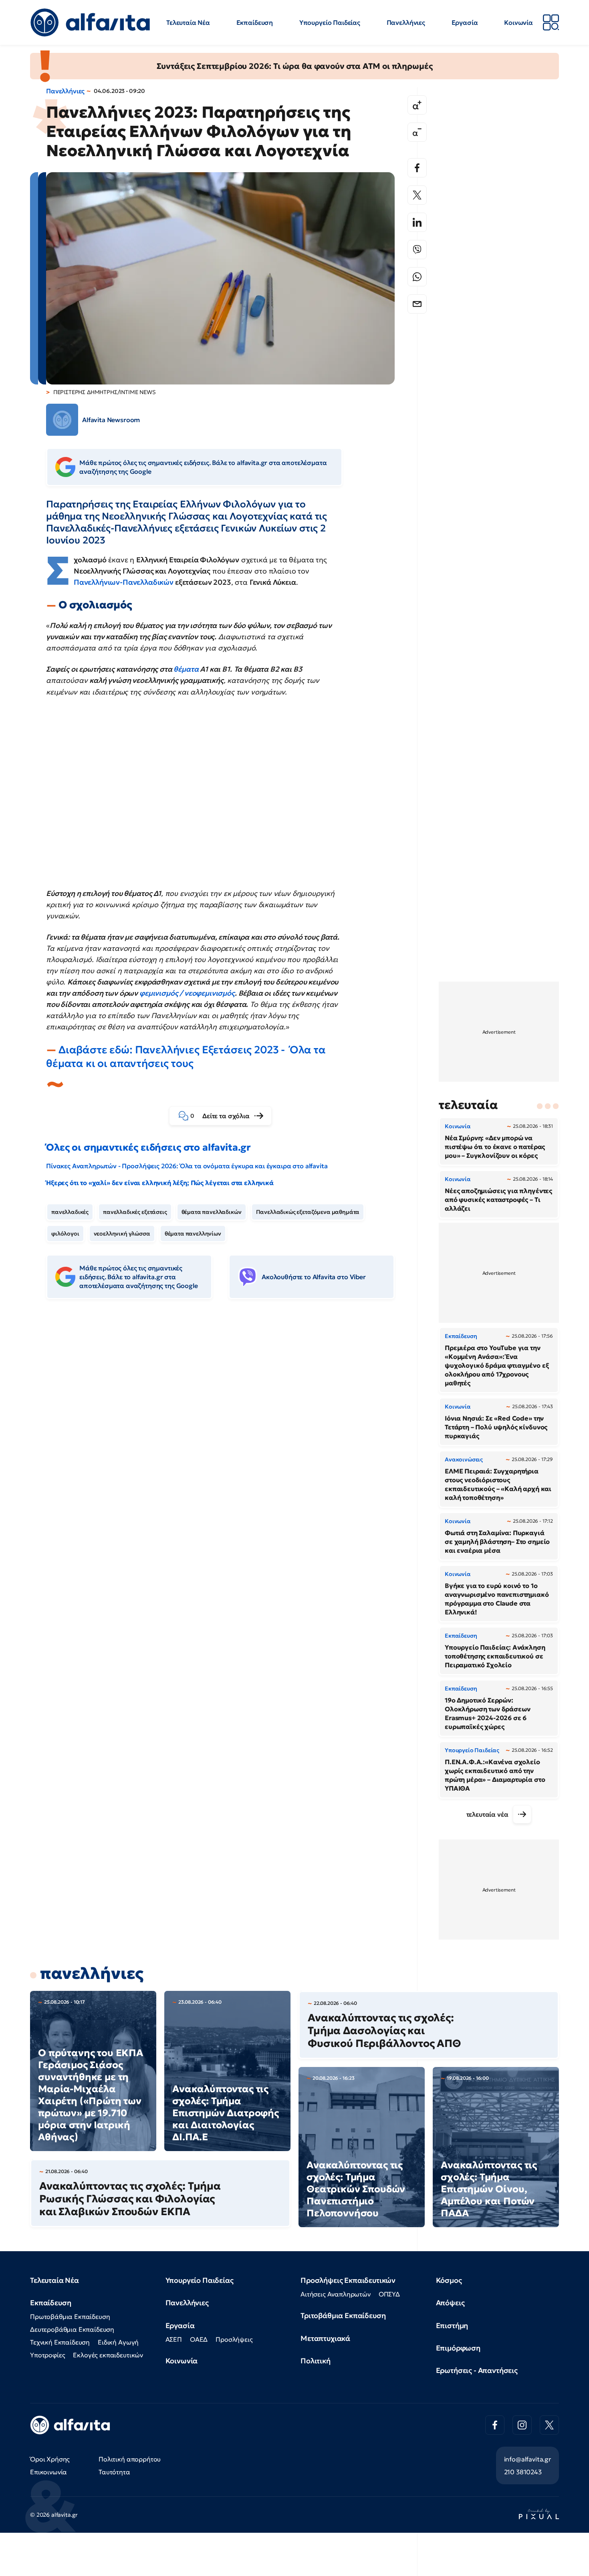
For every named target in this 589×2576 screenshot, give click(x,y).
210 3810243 (523, 2472)
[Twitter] (417, 195)
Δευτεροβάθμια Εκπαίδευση (72, 2329)
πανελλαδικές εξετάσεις (135, 1212)
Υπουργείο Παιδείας (330, 22)
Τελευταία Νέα (188, 22)
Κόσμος (449, 2280)
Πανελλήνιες (406, 22)
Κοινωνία (518, 22)
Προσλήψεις (234, 2339)
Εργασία (465, 22)
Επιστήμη (452, 2325)
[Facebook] (417, 168)
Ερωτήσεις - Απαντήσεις (477, 2370)
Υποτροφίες (47, 2355)
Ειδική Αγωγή (118, 2342)
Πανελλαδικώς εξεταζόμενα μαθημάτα (308, 1212)
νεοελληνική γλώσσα (122, 1234)
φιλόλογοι (65, 1234)
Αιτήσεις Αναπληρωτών (336, 2294)
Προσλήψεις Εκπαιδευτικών (348, 2280)
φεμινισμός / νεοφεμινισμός (187, 993)
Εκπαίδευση (255, 22)
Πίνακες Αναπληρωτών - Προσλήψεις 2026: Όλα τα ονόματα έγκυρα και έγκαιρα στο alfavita (187, 1166)
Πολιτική (316, 2361)
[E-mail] (417, 304)
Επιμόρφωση (458, 2348)
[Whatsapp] (417, 277)
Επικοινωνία (48, 2472)
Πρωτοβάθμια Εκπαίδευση (70, 2316)
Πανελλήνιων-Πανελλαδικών (124, 582)
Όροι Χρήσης (50, 2459)
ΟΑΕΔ (199, 2339)
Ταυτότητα (114, 2472)
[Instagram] (522, 2425)
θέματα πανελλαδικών (212, 1212)
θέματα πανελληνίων (193, 1234)
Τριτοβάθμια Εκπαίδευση (343, 2315)
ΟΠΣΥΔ (389, 2294)
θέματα (186, 669)
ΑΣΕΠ (174, 2339)
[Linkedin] (417, 222)
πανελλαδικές (70, 1212)
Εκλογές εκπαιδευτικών (108, 2355)
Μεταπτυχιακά (325, 2338)
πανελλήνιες (92, 1973)
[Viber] (417, 250)
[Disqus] (226, 1428)
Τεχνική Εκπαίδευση (60, 2342)
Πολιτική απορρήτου (130, 2459)
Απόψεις (450, 2303)
